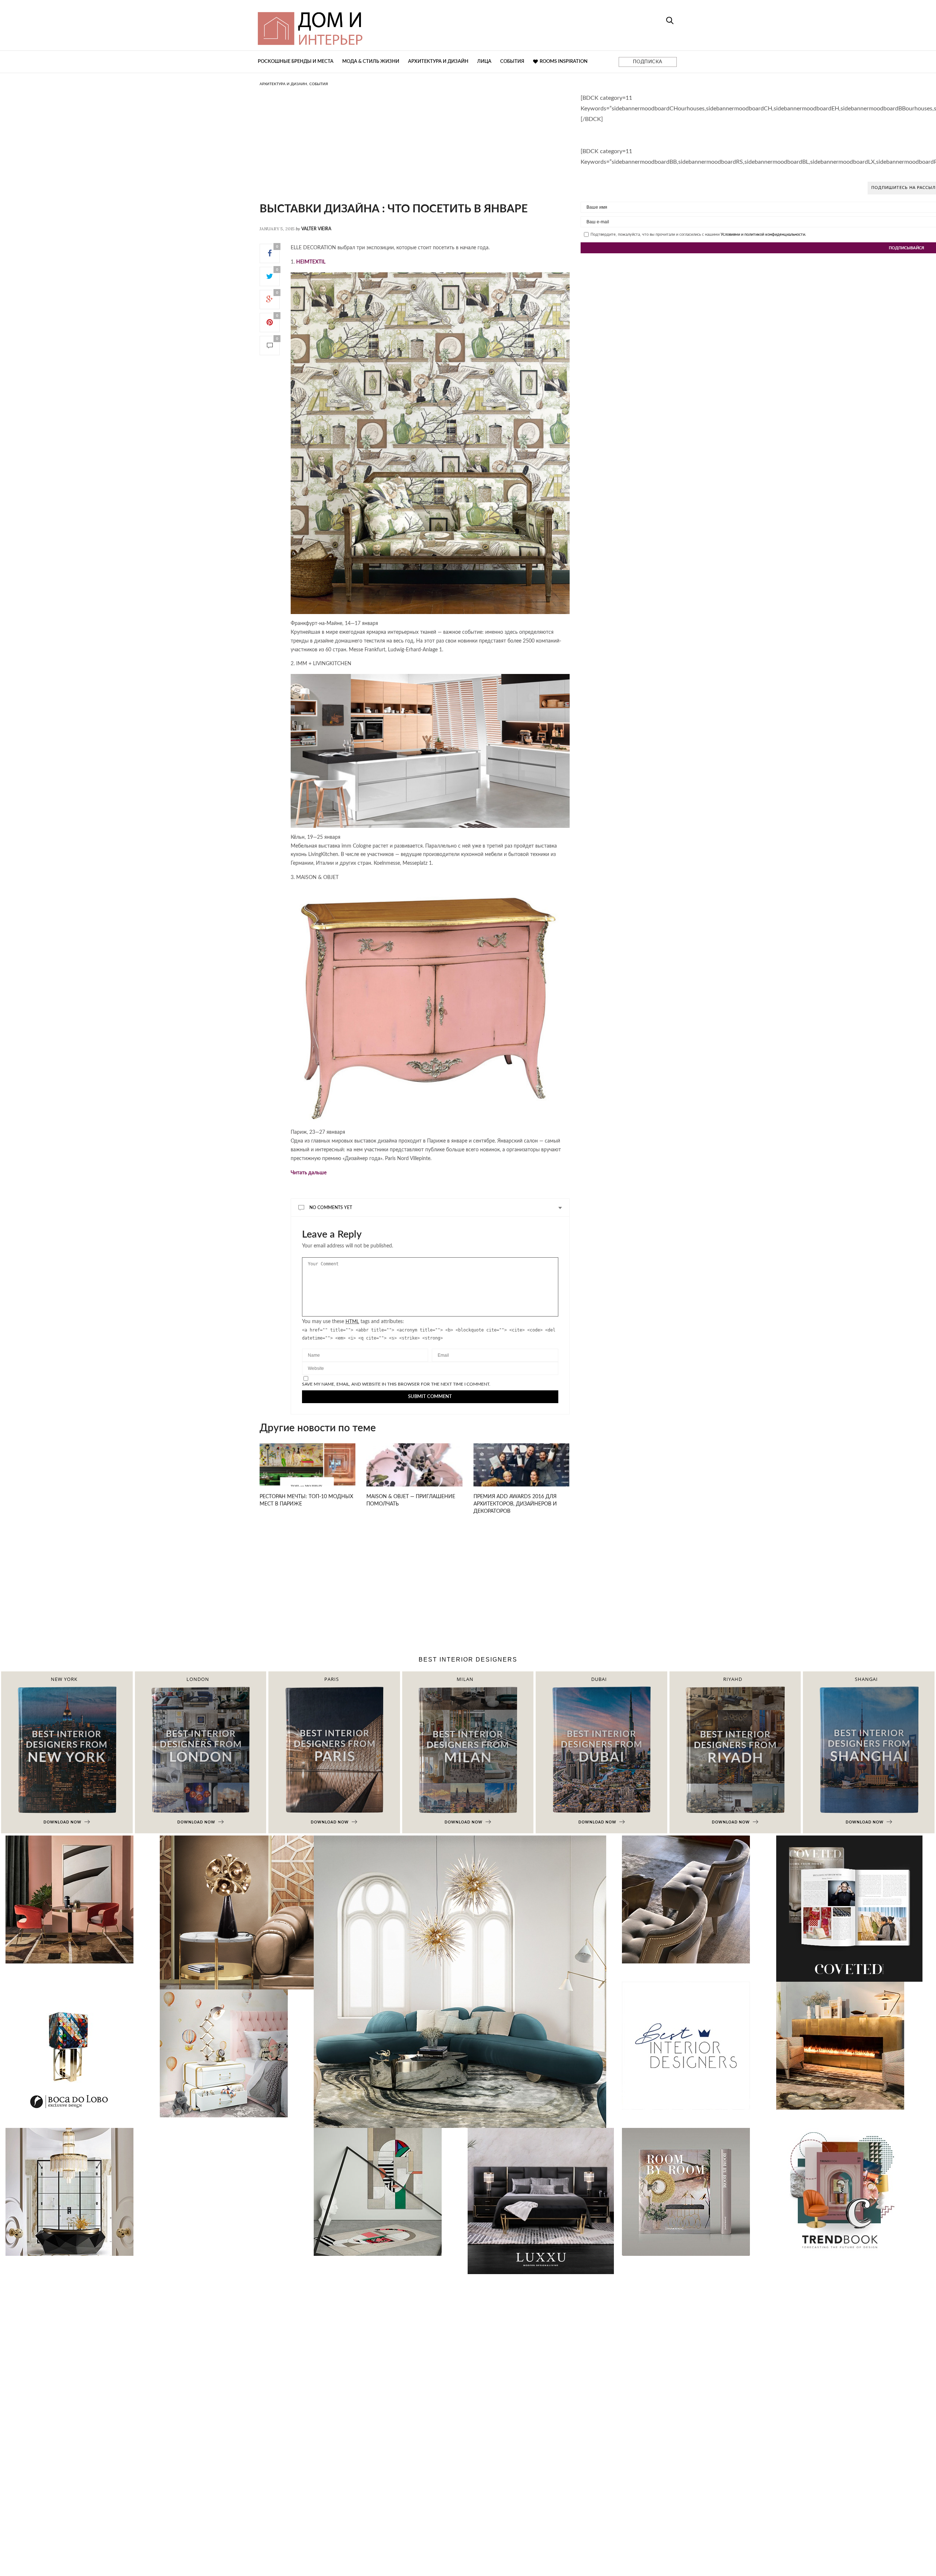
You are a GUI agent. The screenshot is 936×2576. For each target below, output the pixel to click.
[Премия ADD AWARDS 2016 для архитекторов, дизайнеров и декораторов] (521, 1473)
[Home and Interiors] (364, 25)
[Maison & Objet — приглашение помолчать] (414, 1473)
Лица (484, 62)
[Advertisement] (415, 152)
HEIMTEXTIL (311, 262)
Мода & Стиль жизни (371, 62)
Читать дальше (309, 1173)
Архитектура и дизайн (438, 62)
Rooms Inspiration (564, 62)
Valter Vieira (316, 229)
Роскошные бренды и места (296, 62)
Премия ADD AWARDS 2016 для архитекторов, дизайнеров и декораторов (515, 1504)
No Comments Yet (331, 1208)
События (512, 62)
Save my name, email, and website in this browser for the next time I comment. (396, 1384)
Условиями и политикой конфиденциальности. (763, 234)
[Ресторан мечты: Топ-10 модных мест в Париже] (307, 1473)
